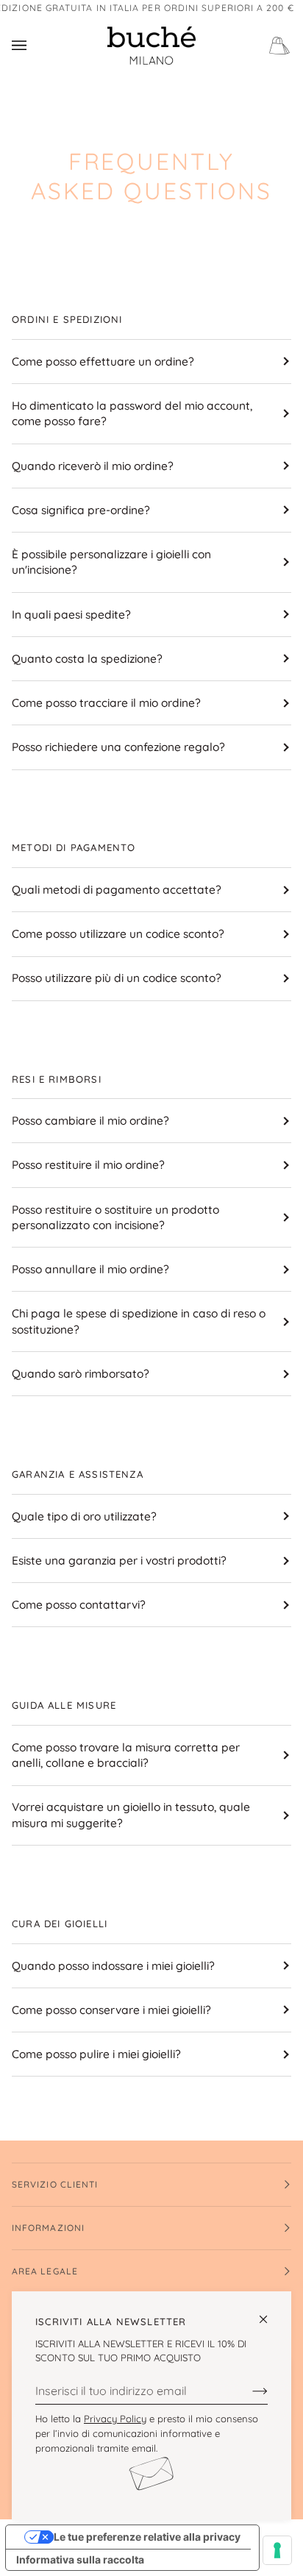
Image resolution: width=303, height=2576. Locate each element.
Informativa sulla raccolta (80, 2559)
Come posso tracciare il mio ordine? (106, 702)
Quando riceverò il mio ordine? (93, 466)
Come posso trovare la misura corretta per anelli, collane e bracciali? (126, 1755)
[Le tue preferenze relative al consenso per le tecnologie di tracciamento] (277, 2550)
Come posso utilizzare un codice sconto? (118, 933)
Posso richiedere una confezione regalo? (118, 747)
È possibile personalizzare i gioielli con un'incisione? (111, 562)
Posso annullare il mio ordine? (90, 1269)
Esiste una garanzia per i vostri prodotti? (119, 1560)
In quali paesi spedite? (71, 614)
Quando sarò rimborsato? (81, 1373)
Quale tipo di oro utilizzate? (84, 1516)
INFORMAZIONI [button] (48, 2228)
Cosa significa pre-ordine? (81, 510)
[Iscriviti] (248, 2391)
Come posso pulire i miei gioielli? (96, 2054)
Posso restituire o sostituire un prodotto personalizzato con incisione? (115, 1217)
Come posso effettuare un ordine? (103, 361)
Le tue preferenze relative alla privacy (147, 2537)
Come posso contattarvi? (79, 1604)
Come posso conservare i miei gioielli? (111, 2010)
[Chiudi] (270, 2313)
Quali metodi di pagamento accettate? (117, 889)
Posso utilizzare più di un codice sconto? (117, 978)
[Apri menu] (34, 46)
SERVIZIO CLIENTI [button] (55, 2184)
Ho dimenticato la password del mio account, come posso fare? (132, 413)
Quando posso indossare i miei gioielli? (113, 1965)
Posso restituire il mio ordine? (88, 1164)
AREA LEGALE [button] (45, 2271)
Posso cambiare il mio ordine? (90, 1120)
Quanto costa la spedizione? (87, 658)
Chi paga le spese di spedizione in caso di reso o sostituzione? (139, 1321)
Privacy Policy (115, 2419)
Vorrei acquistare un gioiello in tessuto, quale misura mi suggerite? (131, 1814)
